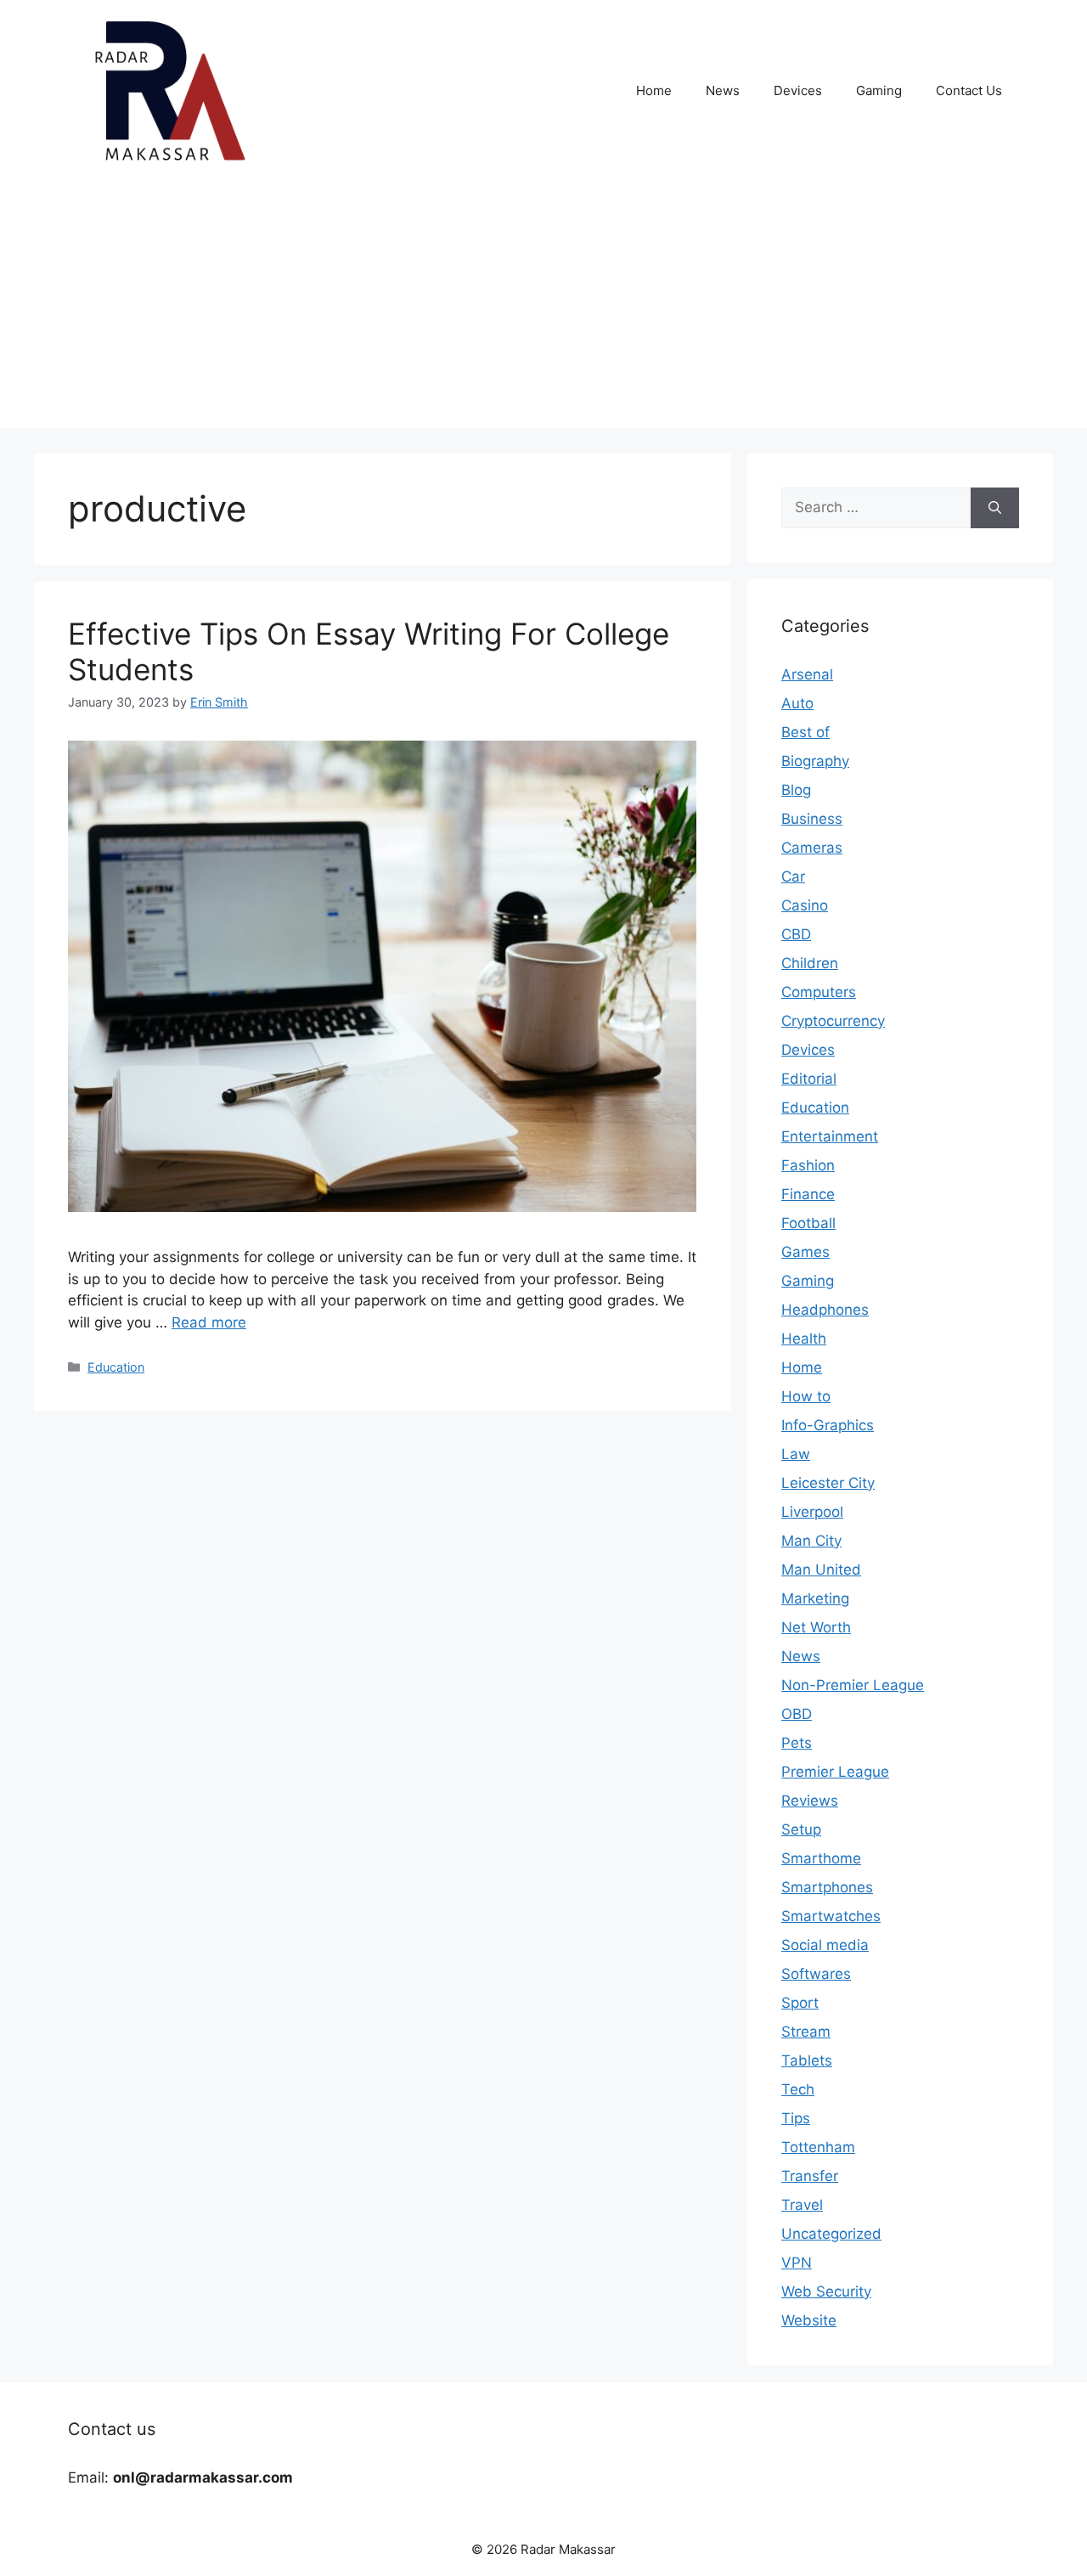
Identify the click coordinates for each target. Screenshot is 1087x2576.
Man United (821, 1570)
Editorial (809, 1079)
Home (654, 90)
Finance (808, 1194)
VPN (797, 2263)
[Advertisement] (543, 309)
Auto (797, 703)
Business (812, 819)
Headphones (825, 1310)
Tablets (807, 2060)
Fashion (808, 1165)
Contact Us (969, 90)
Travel (802, 2205)
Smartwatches (831, 1916)
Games (805, 1252)
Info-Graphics (828, 1425)
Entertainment (830, 1136)
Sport (800, 2003)
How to (806, 1396)
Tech (798, 2089)
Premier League (835, 1772)
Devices (798, 90)
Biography (815, 761)
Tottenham (818, 2147)
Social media (825, 1945)
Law (796, 1454)
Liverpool (812, 1512)
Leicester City (828, 1483)
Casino (805, 905)
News (723, 90)
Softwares (816, 1974)
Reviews (810, 1801)
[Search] (995, 508)
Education (116, 1367)
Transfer (810, 2176)
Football (808, 1223)
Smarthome (821, 1858)
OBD (797, 1714)
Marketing (815, 1598)
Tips (796, 2118)
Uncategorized (831, 2234)
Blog (796, 790)
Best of (805, 732)
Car (793, 877)
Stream (806, 2032)
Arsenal (807, 674)
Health (804, 1339)
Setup (801, 1829)
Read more (209, 1322)
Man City (811, 1541)
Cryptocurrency (833, 1021)
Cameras (812, 848)
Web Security (826, 2291)
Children (810, 963)
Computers (819, 992)
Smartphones (827, 1887)
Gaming (879, 90)
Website (809, 2320)
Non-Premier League (853, 1685)
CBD (796, 934)
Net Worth (816, 1627)
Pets (797, 1743)
